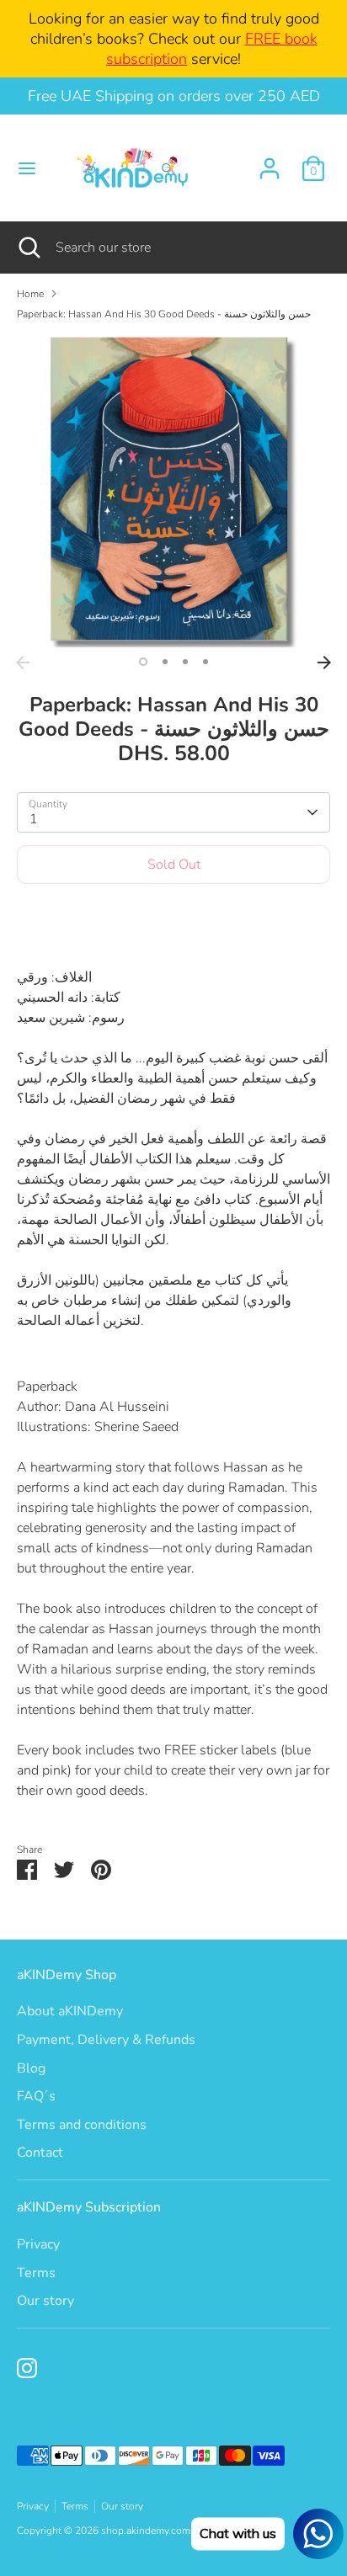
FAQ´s (36, 2096)
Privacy (38, 2244)
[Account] (270, 162)
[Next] (324, 663)
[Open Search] (28, 247)
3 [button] (185, 662)
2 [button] (165, 662)
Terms (36, 2273)
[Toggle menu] (27, 168)
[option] (173, 491)
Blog (31, 2068)
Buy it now (174, 915)
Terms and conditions (82, 2125)
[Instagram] (27, 2368)
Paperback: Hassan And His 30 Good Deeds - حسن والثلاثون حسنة (164, 314)
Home (30, 294)
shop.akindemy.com (146, 2531)
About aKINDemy (70, 2011)
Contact (40, 2153)
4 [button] (206, 662)
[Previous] (23, 663)
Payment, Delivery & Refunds (106, 2040)
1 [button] (143, 662)
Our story (45, 2301)
